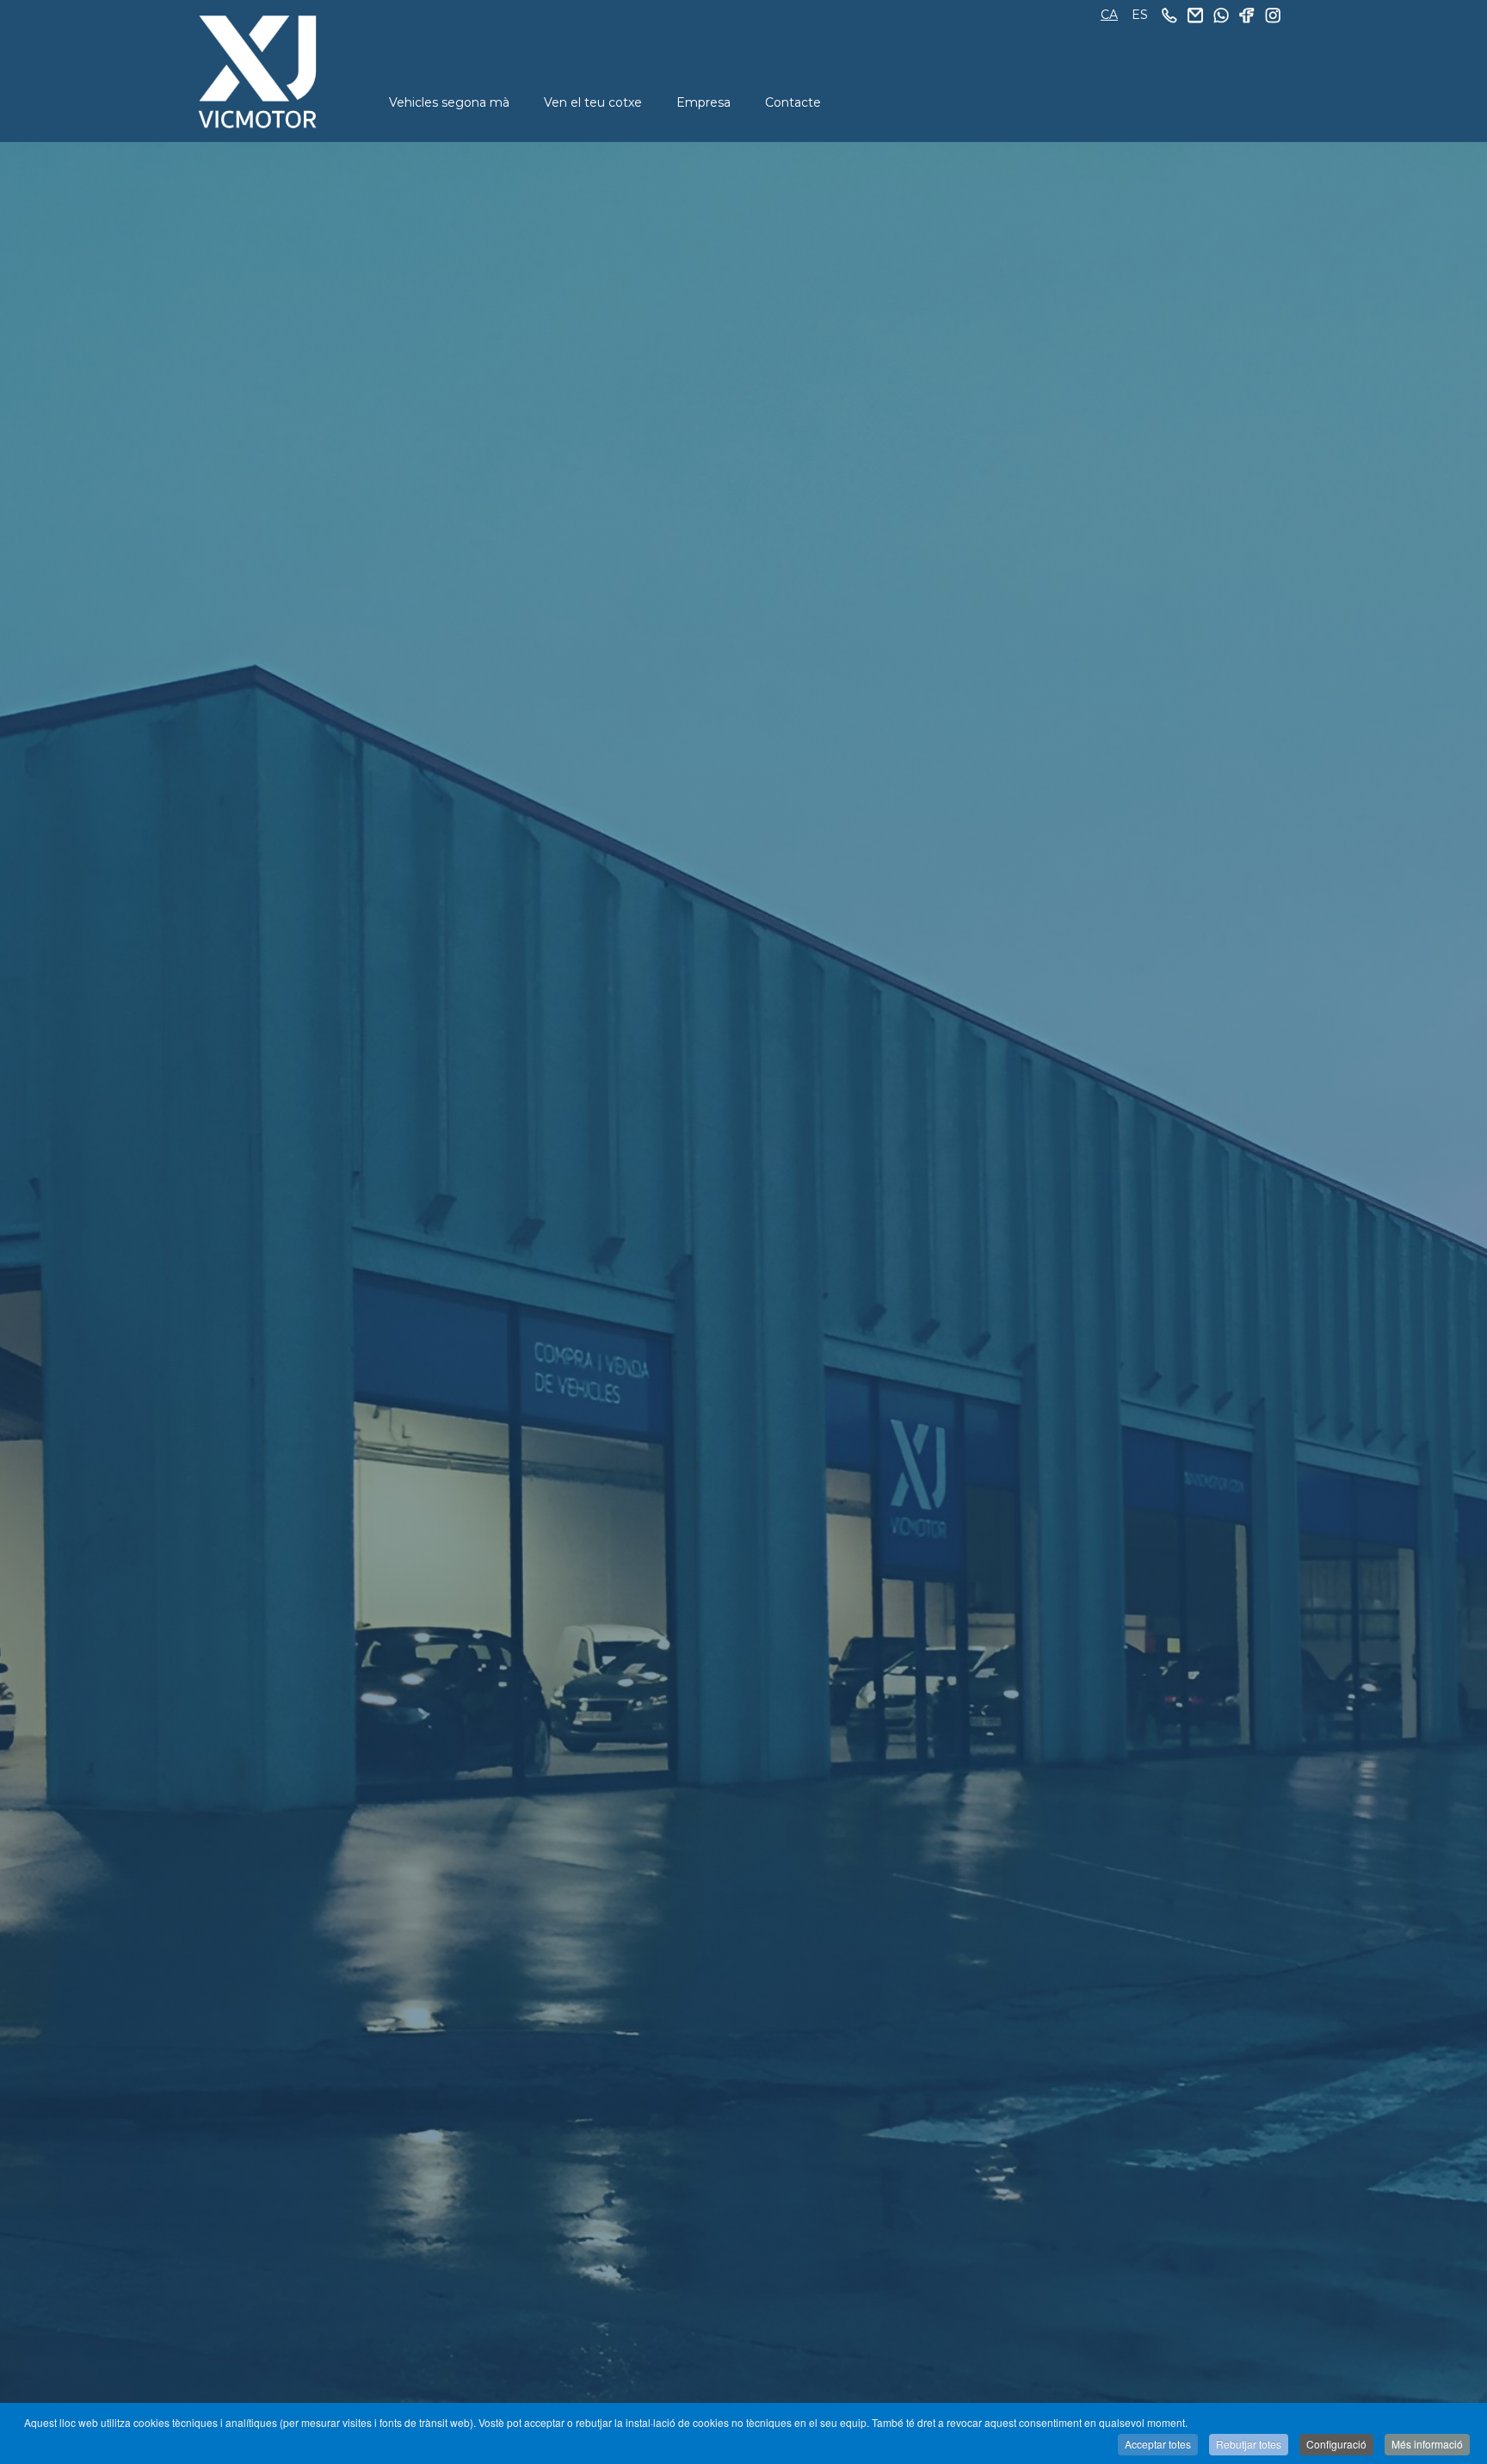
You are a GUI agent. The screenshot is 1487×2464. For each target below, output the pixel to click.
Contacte (793, 102)
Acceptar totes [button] (1158, 2444)
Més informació (1427, 2444)
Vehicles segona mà (449, 102)
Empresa (703, 102)
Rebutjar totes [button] (1249, 2444)
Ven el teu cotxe (593, 102)
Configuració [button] (1336, 2444)
